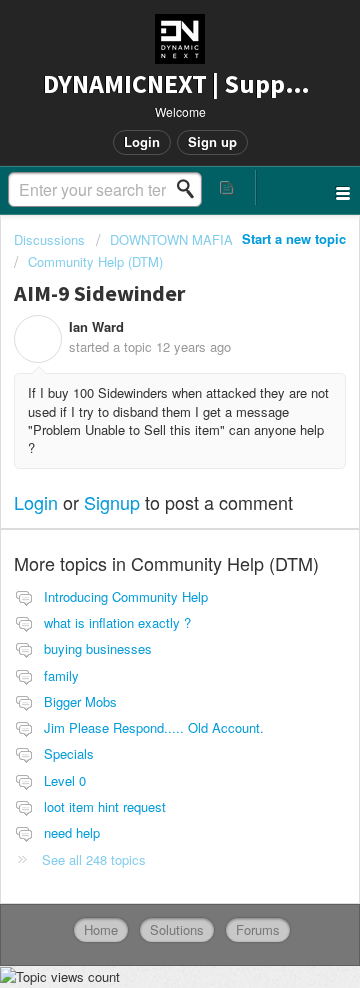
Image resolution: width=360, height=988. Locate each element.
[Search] (191, 189)
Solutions (177, 929)
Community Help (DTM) (95, 261)
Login (36, 502)
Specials (69, 753)
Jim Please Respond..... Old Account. (154, 727)
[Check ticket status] (228, 187)
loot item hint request (105, 806)
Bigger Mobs (80, 701)
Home (101, 929)
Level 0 (65, 780)
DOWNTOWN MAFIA (171, 239)
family (61, 675)
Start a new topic (294, 238)
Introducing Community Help (126, 596)
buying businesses (98, 648)
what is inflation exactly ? (117, 622)
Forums (258, 929)
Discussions (49, 239)
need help (72, 832)
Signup (112, 502)
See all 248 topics (94, 859)
